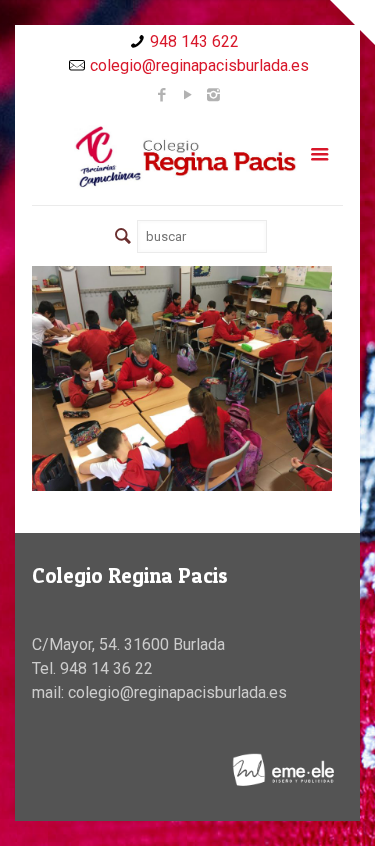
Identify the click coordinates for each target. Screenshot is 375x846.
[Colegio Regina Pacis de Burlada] (187, 156)
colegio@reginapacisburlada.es (199, 65)
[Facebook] (161, 95)
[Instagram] (213, 95)
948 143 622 (194, 41)
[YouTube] (187, 95)
